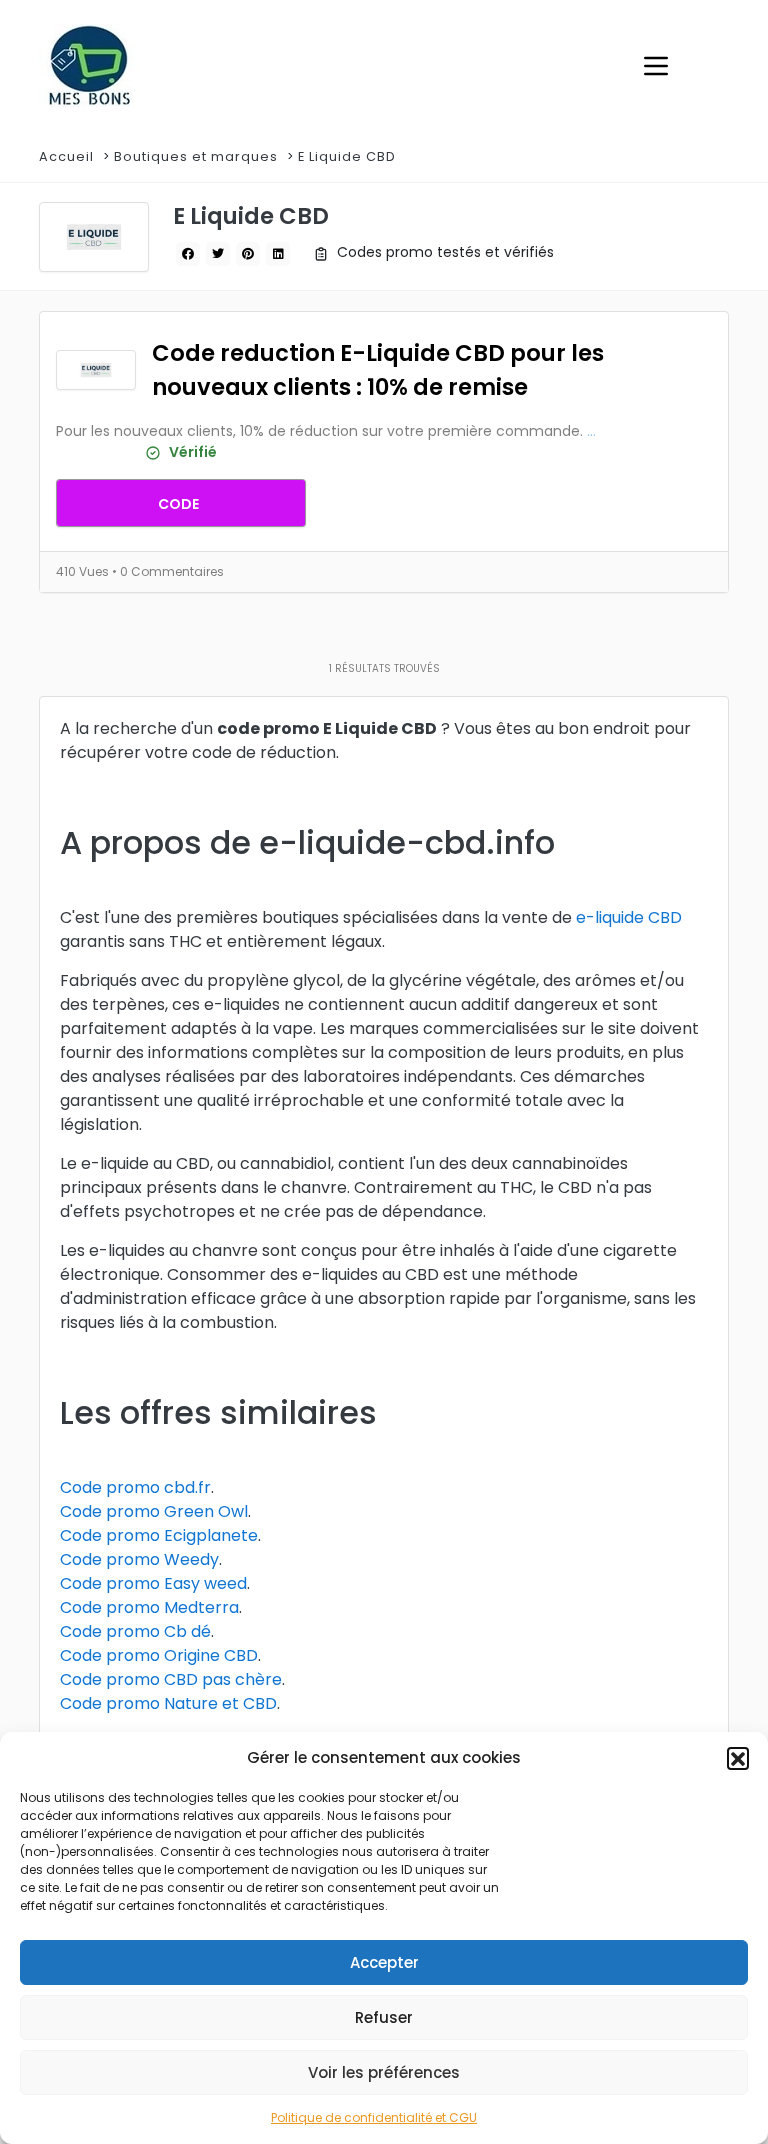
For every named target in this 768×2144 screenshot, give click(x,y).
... (591, 431)
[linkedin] (278, 254)
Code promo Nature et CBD (168, 1703)
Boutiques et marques (196, 156)
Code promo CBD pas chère (171, 1679)
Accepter (384, 1962)
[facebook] (188, 254)
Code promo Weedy (139, 1559)
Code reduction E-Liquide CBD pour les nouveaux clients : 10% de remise (378, 370)
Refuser (384, 2017)
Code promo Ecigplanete (159, 1535)
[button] (738, 1758)
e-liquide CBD (629, 917)
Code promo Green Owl (154, 1511)
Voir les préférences (384, 2072)
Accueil (66, 156)
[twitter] (218, 254)
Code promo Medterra (149, 1607)
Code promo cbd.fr (135, 1487)
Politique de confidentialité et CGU (374, 2117)
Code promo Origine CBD (159, 1655)
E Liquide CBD (349, 156)
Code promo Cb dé (135, 1631)
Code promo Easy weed (153, 1583)
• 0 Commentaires (168, 571)
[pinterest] (248, 254)
